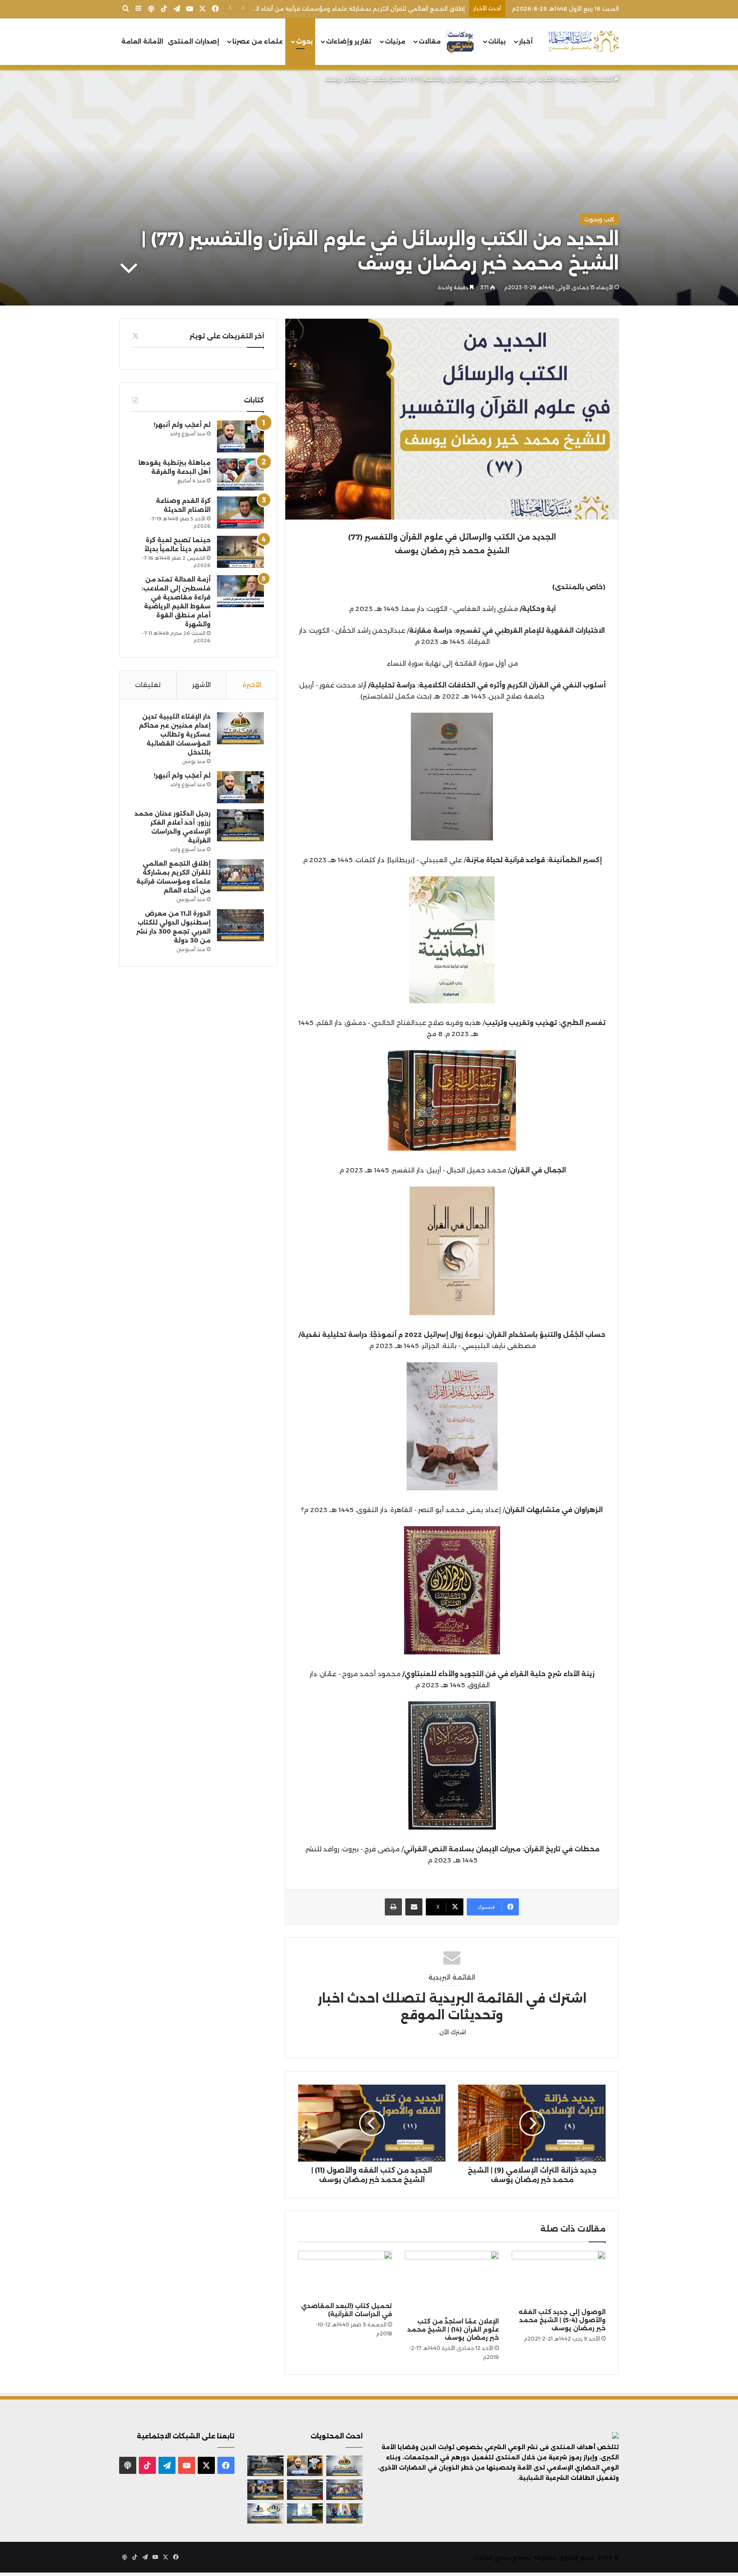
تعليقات (148, 685)
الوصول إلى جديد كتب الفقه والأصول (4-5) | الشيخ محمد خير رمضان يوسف (562, 2320)
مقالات (430, 41)
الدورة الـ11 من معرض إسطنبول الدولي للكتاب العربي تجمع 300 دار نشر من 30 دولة (356, 9)
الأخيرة (252, 685)
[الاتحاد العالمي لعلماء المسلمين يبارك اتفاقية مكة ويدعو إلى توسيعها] (305, 2514)
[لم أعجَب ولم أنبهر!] (240, 436)
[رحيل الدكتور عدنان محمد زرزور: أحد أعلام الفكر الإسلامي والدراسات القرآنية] (240, 825)
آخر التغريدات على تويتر (227, 336)
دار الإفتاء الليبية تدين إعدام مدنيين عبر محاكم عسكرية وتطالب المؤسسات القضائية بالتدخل (175, 734)
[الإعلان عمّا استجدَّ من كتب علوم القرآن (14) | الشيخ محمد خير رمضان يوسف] (452, 2282)
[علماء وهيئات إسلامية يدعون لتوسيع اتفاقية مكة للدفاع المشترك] (344, 2514)
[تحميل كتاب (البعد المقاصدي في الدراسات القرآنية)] (345, 2274)
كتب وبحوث (574, 79)
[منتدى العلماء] (583, 42)
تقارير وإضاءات (349, 41)
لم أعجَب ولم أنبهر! (182, 425)
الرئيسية (603, 79)
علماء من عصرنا (258, 41)
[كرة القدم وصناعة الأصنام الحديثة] (240, 513)
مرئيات (395, 41)
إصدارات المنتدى (193, 41)
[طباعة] (393, 1907)
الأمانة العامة (142, 41)
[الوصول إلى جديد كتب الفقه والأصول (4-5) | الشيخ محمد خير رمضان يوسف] (559, 2277)
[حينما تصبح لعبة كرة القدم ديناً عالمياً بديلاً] (240, 552)
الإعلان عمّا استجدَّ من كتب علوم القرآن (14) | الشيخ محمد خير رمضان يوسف (453, 2329)
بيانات (497, 41)
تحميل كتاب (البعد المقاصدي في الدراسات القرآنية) (347, 2310)
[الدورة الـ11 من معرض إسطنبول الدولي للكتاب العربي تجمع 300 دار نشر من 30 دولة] (240, 925)
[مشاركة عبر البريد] (414, 1907)
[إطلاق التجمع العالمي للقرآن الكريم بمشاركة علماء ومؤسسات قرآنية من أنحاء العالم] (240, 875)
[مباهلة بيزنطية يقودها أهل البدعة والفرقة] (240, 474)
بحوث (304, 41)
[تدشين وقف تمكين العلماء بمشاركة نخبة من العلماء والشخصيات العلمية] (265, 2490)
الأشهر (202, 685)
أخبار (526, 41)
